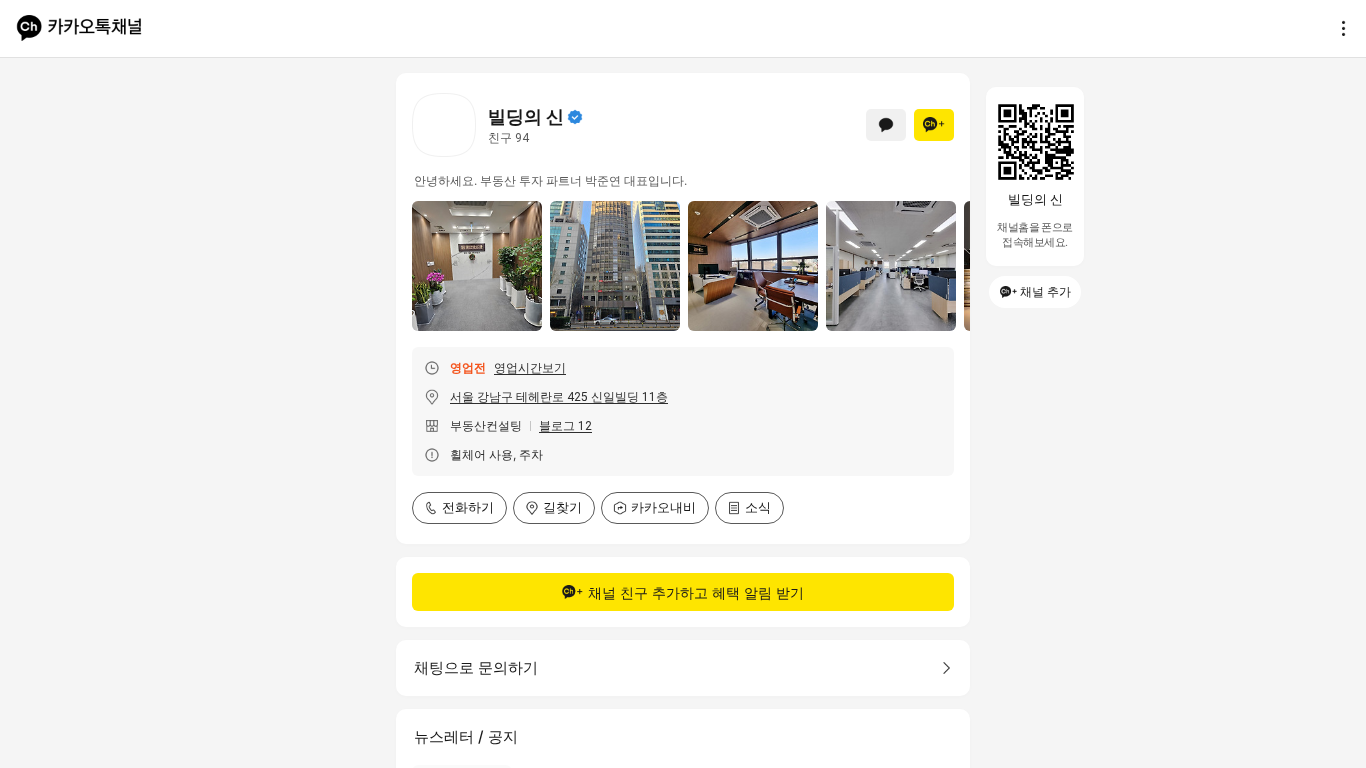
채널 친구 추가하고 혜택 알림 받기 (696, 592)
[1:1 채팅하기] (886, 125)
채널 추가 (1045, 291)
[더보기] (1338, 28)
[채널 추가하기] (934, 125)
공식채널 (575, 117)
